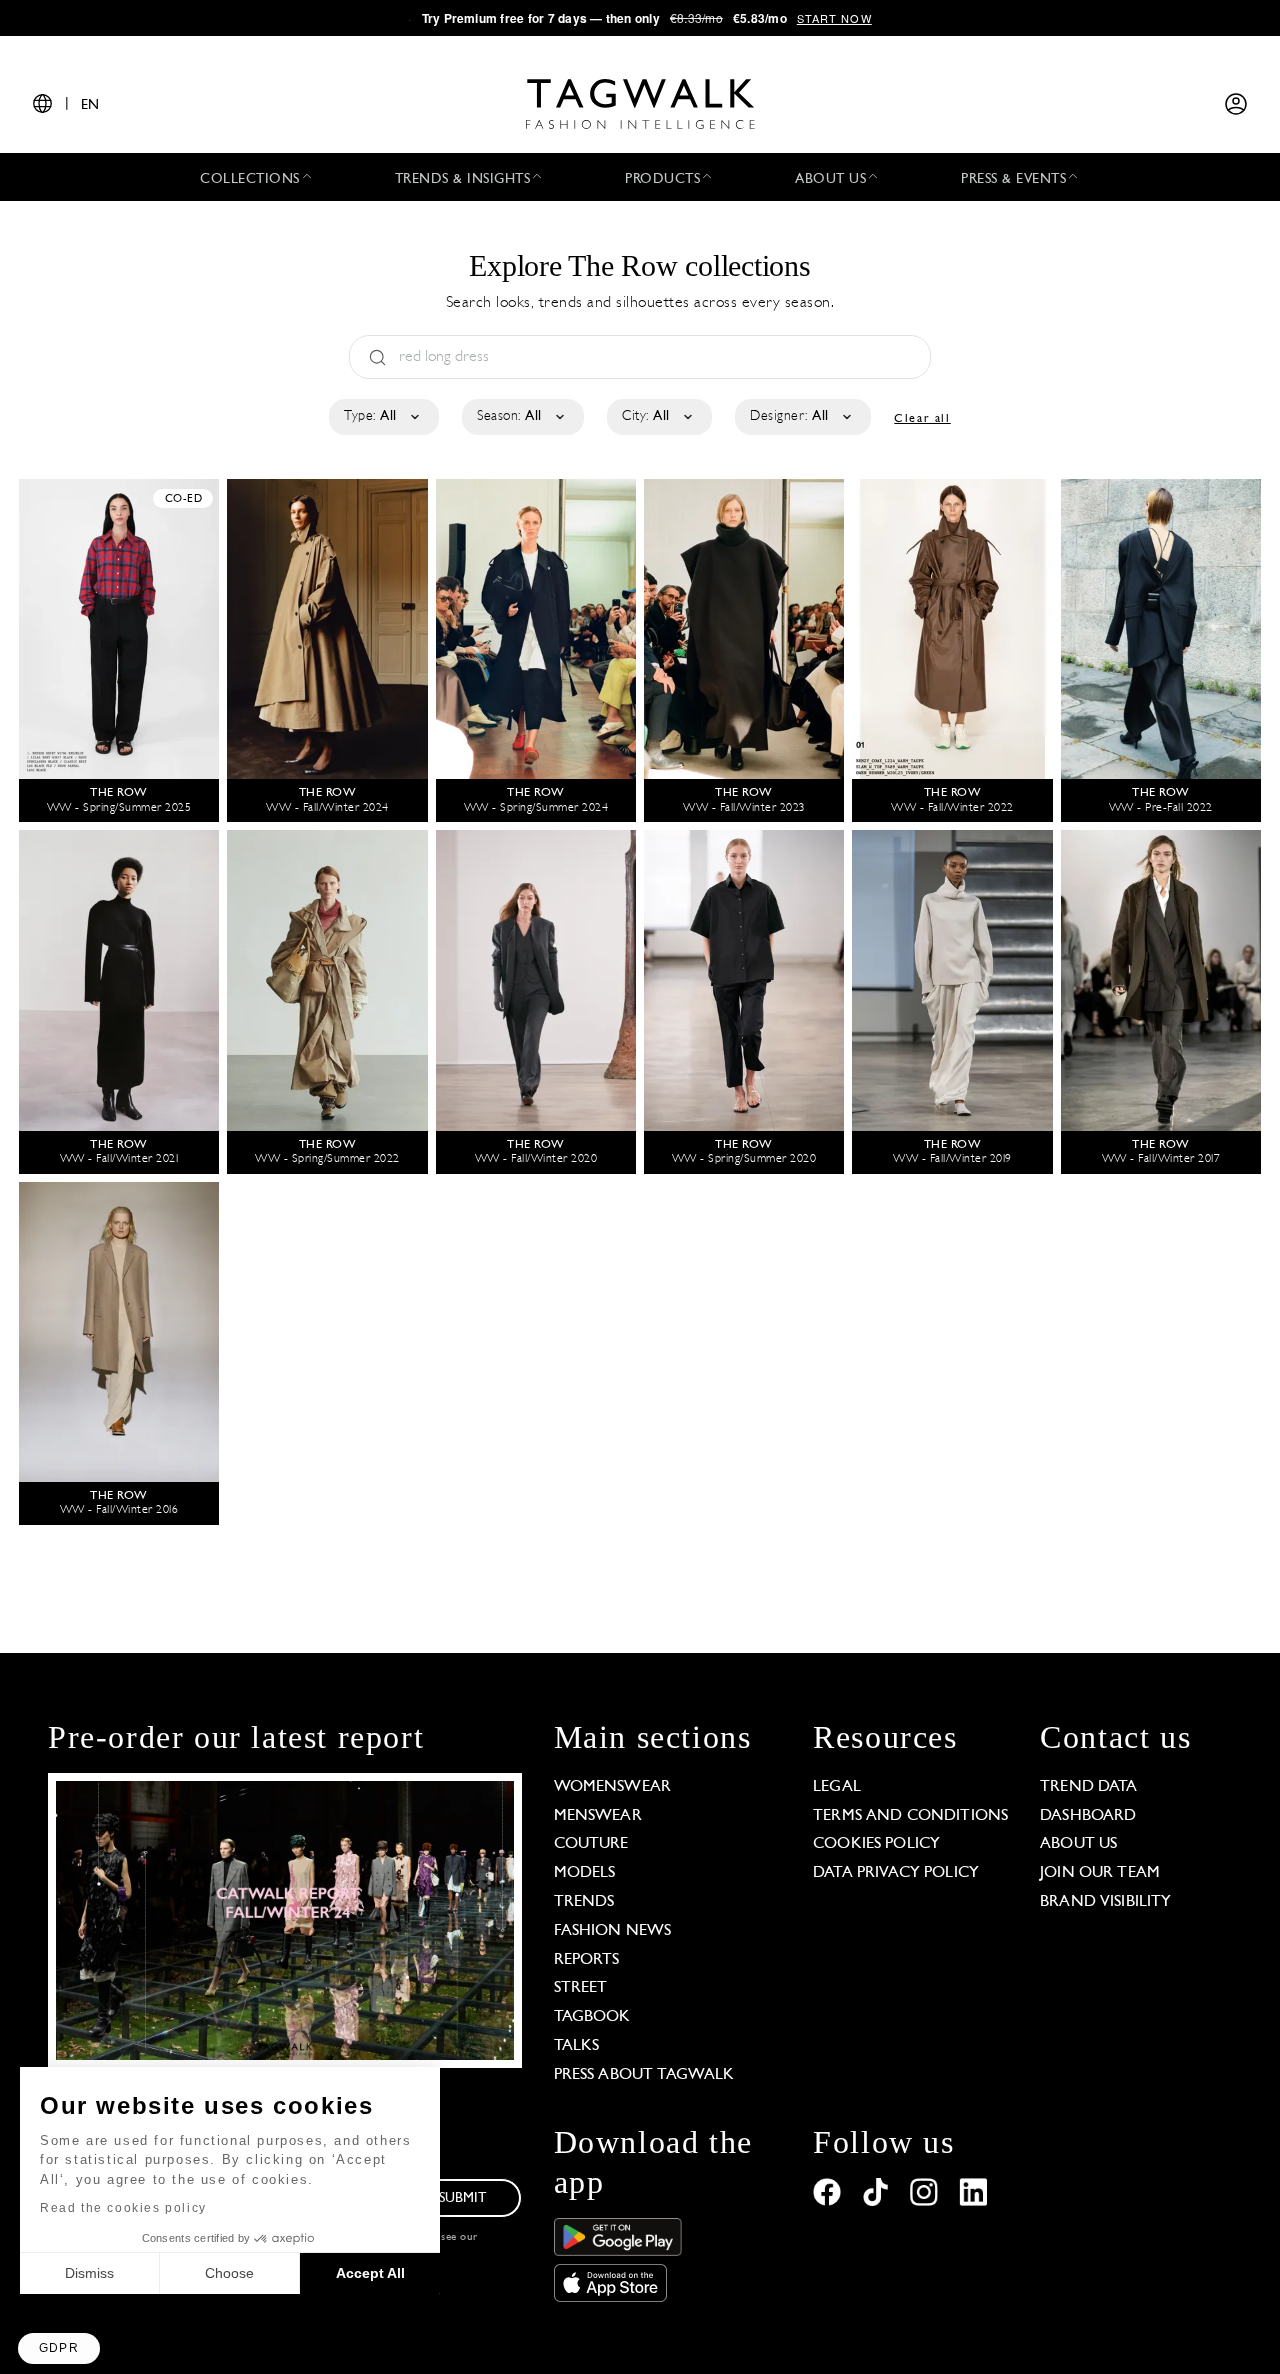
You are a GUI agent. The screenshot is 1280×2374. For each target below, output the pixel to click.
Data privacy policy (896, 1873)
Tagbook (592, 2017)
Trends (584, 1902)
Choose (229, 2273)
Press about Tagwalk (644, 2075)
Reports (587, 1960)
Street (581, 1988)
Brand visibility (1105, 1902)
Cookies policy (876, 1844)
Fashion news (613, 1931)
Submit (463, 2198)
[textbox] (382, 417)
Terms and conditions (910, 1816)
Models (585, 1873)
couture (591, 1844)
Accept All (370, 2273)
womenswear (613, 1787)
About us (1078, 1844)
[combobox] (382, 417)
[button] (59, 2348)
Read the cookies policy (123, 2208)
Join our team (1100, 1873)
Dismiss (89, 2273)
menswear (598, 1816)
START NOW (834, 18)
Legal (837, 1787)
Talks (577, 2046)
